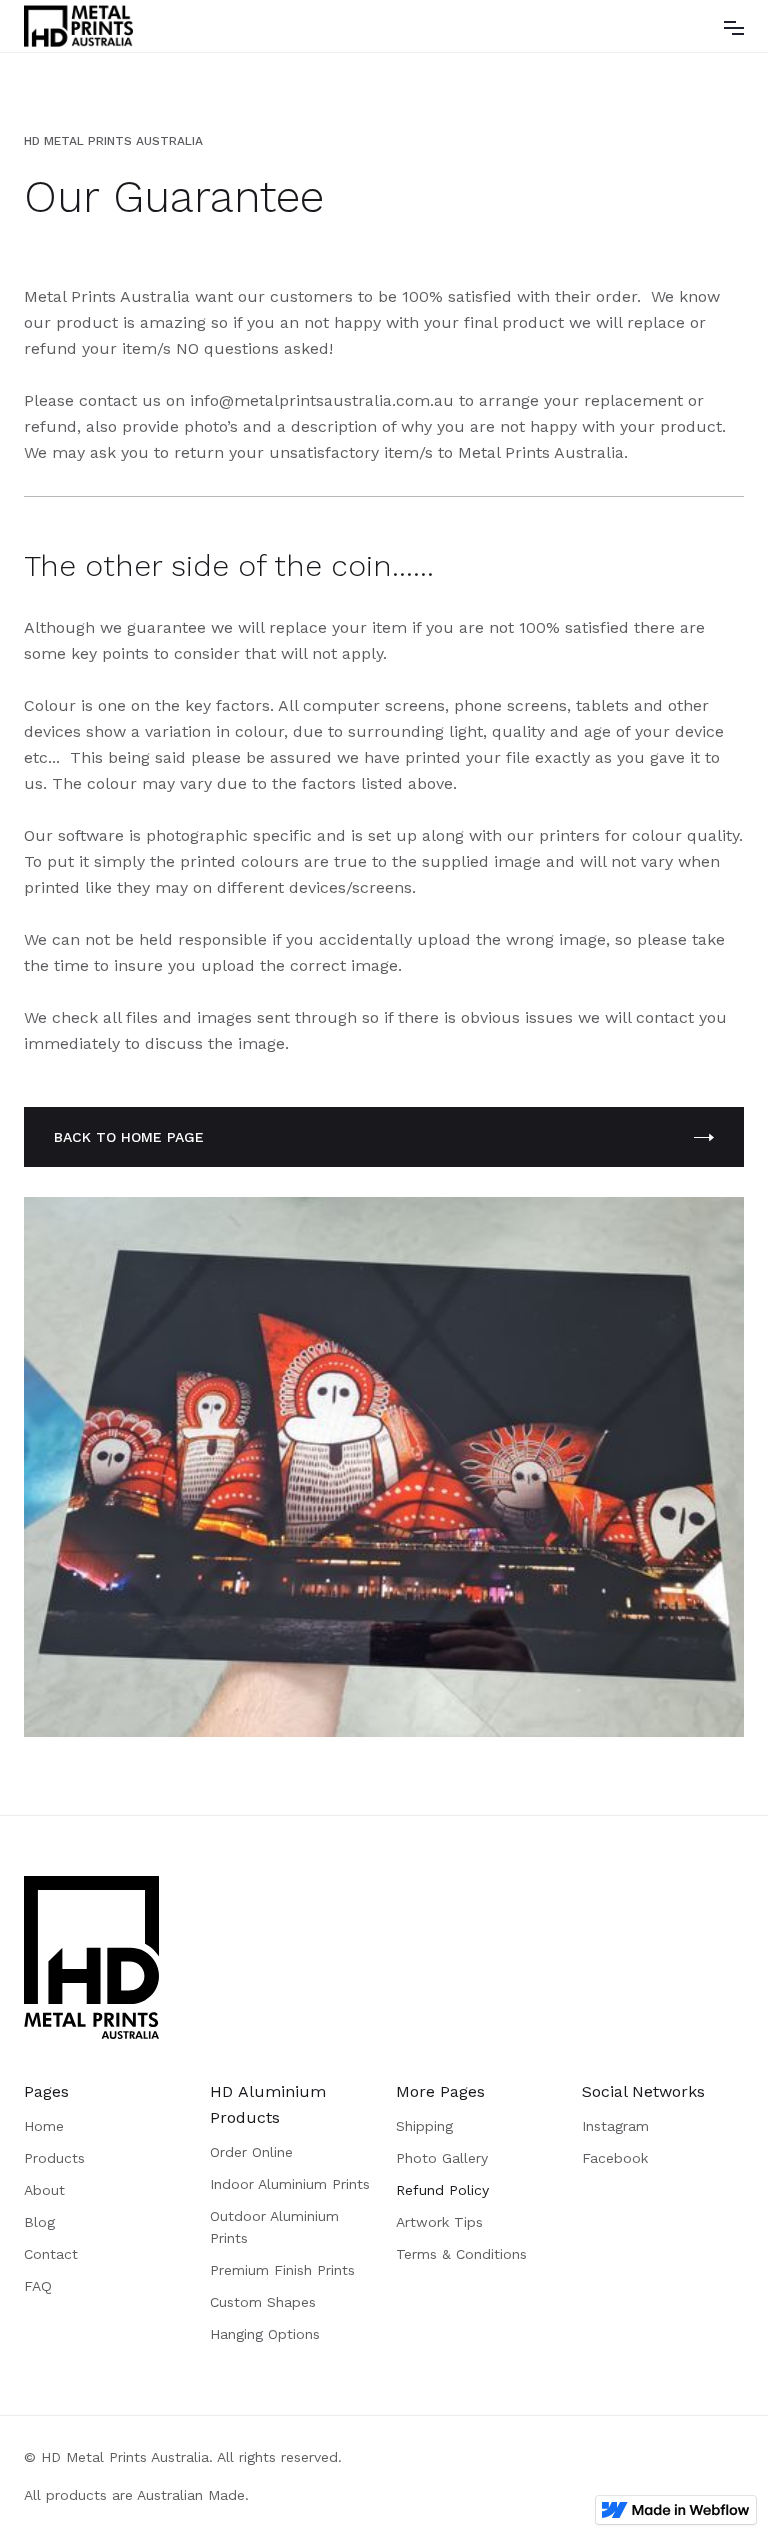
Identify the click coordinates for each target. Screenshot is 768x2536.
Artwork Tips (439, 2222)
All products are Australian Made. (136, 2495)
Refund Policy (442, 2190)
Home (44, 2126)
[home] (78, 26)
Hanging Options (265, 2334)
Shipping (424, 2126)
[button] (734, 26)
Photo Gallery (442, 2158)
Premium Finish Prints (282, 2270)
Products (54, 2158)
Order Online (251, 2152)
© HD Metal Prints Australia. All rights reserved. (183, 2457)
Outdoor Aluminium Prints (274, 2227)
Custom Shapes (263, 2302)
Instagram (615, 2126)
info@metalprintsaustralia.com (310, 400)
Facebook (615, 2158)
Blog (39, 2222)
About (44, 2190)
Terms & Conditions (461, 2254)
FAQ (38, 2286)
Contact (51, 2254)
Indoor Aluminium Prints (290, 2184)
